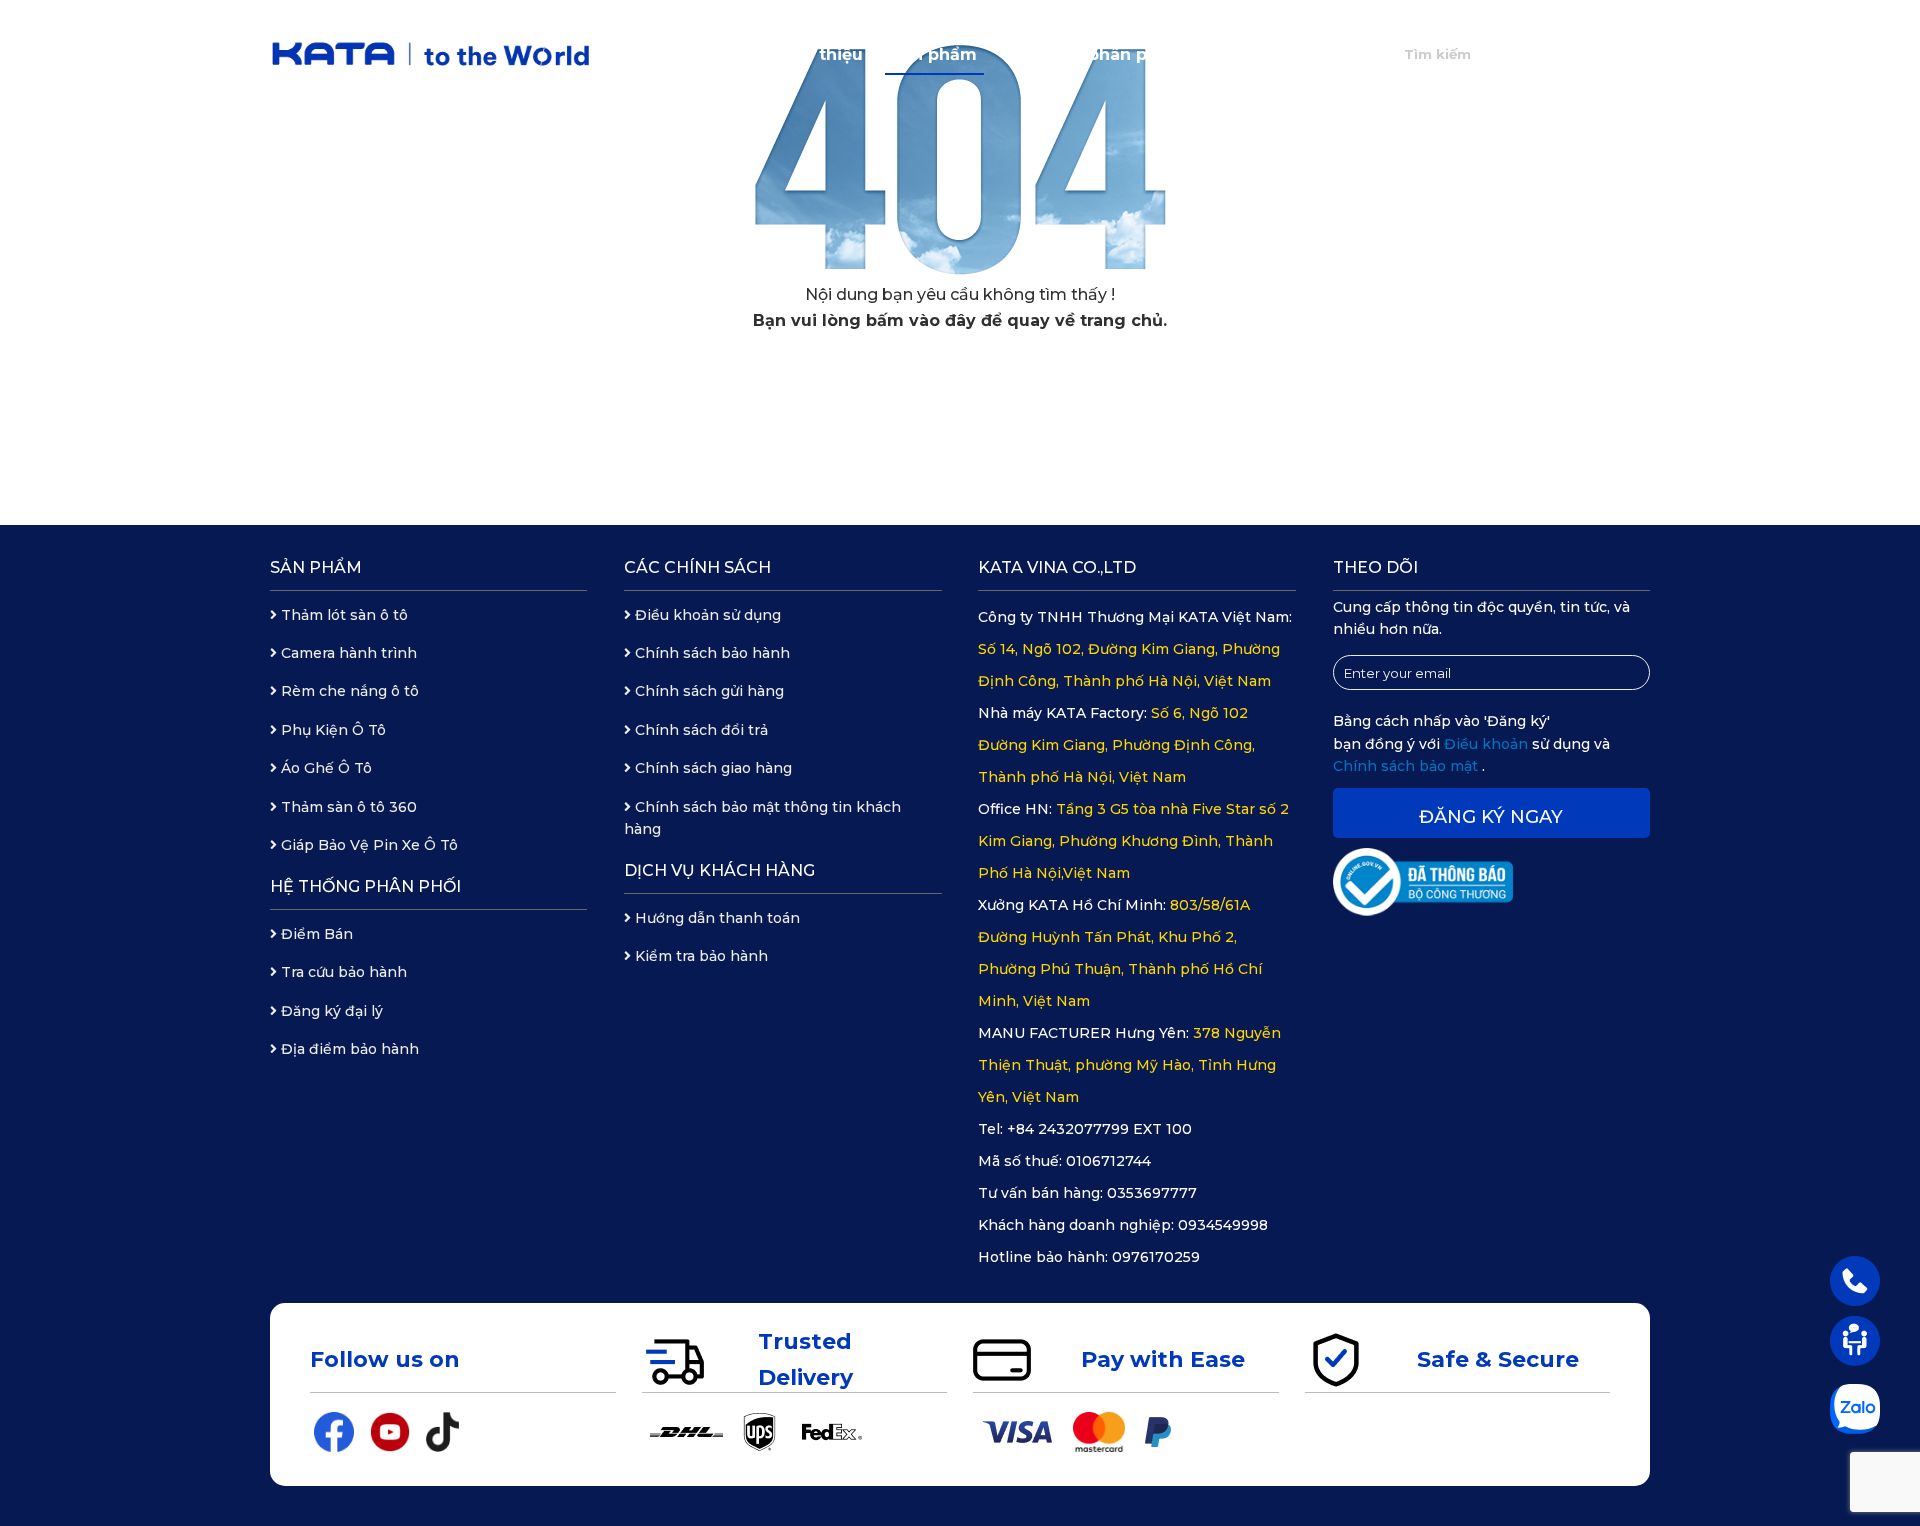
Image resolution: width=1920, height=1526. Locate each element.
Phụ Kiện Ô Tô (331, 730)
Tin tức (1231, 54)
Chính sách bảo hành (710, 653)
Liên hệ (1321, 54)
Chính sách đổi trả (699, 730)
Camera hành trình (347, 653)
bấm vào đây (921, 320)
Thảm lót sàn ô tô (342, 615)
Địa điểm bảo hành (348, 1049)
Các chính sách (697, 567)
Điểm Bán (315, 934)
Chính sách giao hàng (711, 768)
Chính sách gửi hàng (707, 691)
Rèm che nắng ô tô (348, 691)
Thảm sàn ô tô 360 (347, 807)
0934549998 (1223, 1225)
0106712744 (1108, 1161)
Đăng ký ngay (1491, 817)
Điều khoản (1488, 744)
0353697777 (1152, 1193)
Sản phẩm (934, 54)
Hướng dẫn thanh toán (715, 918)
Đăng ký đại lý (330, 1011)
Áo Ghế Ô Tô (324, 768)
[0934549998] (1855, 1280)
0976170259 (1156, 1257)
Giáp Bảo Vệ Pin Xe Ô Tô (367, 845)
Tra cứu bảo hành (342, 972)
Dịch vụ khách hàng (719, 870)
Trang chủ (709, 54)
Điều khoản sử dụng (706, 615)
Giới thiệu (822, 54)
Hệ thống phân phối (1089, 54)
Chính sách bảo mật (1407, 766)
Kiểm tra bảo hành (699, 956)
